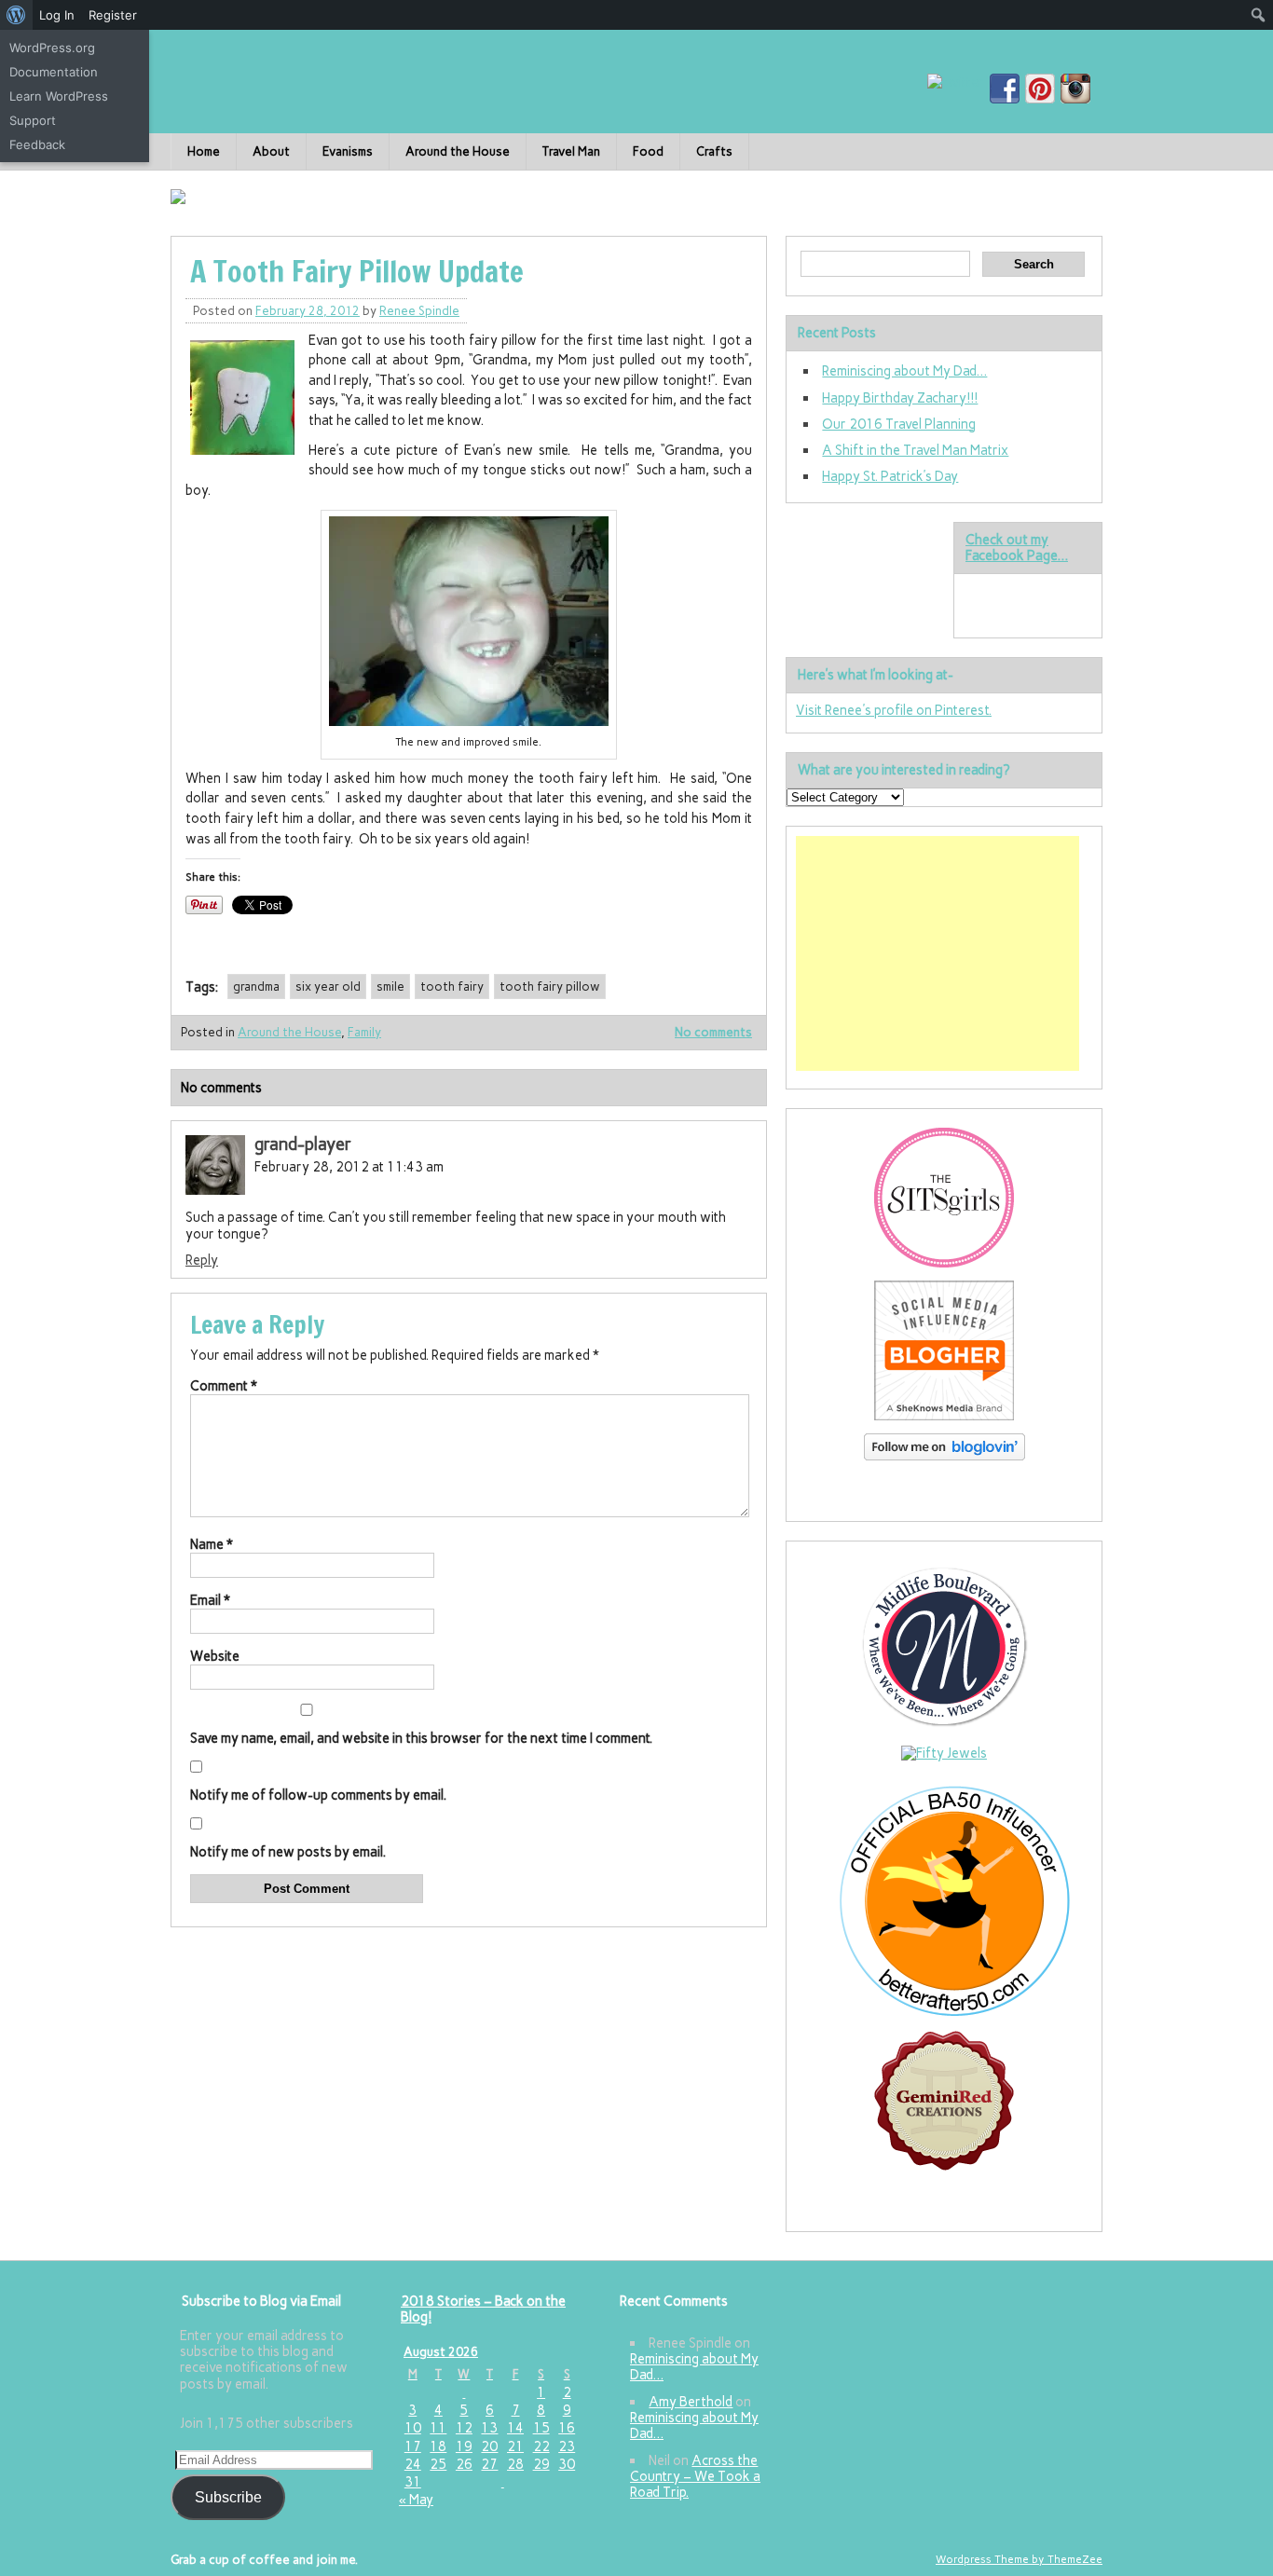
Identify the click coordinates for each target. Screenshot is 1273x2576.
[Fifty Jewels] (944, 1753)
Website (215, 1656)
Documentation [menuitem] (54, 72)
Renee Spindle (419, 311)
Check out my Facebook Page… (1017, 548)
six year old (328, 987)
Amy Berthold (691, 2402)
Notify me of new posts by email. (288, 1852)
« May (416, 2500)
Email (210, 1600)
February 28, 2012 (308, 311)
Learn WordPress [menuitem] (59, 96)
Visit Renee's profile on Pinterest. (894, 710)
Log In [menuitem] (57, 15)
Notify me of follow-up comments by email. (318, 1795)
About (271, 151)
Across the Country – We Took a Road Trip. (695, 2477)
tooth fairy (452, 987)
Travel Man (571, 151)
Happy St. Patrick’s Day (890, 476)
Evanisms (348, 151)
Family (364, 1032)
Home (204, 151)
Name (212, 1544)
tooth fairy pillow (550, 987)
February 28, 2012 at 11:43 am (349, 1167)
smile (390, 987)
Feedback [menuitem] (37, 144)
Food (648, 151)
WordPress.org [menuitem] (52, 48)
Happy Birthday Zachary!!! (900, 398)
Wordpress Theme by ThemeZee (1019, 2559)
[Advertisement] (938, 953)
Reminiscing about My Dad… (904, 371)
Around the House (458, 151)
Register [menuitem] (113, 15)
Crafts (714, 151)
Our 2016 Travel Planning (899, 424)
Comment (224, 1386)
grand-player (303, 1144)
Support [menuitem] (33, 120)
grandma (256, 987)
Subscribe (228, 2497)
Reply (202, 1260)
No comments (713, 1032)
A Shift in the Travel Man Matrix (915, 450)
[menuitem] (16, 15)
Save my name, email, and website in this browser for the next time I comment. (421, 1738)
